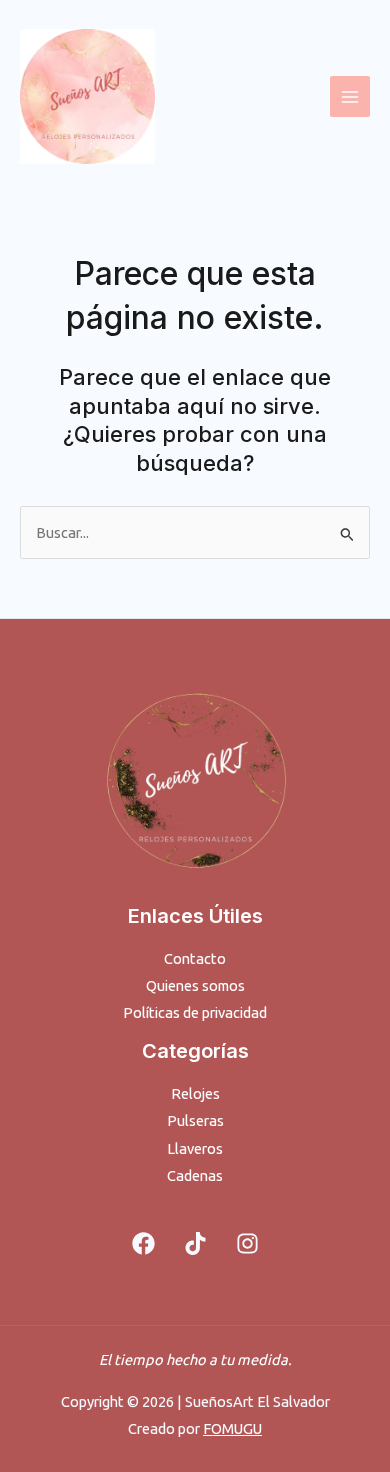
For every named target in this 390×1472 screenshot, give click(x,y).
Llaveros (195, 1148)
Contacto (195, 958)
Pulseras (195, 1120)
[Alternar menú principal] (350, 96)
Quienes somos (195, 985)
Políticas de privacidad (195, 1012)
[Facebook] (143, 1243)
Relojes (195, 1093)
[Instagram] (247, 1243)
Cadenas (195, 1175)
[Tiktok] (195, 1243)
